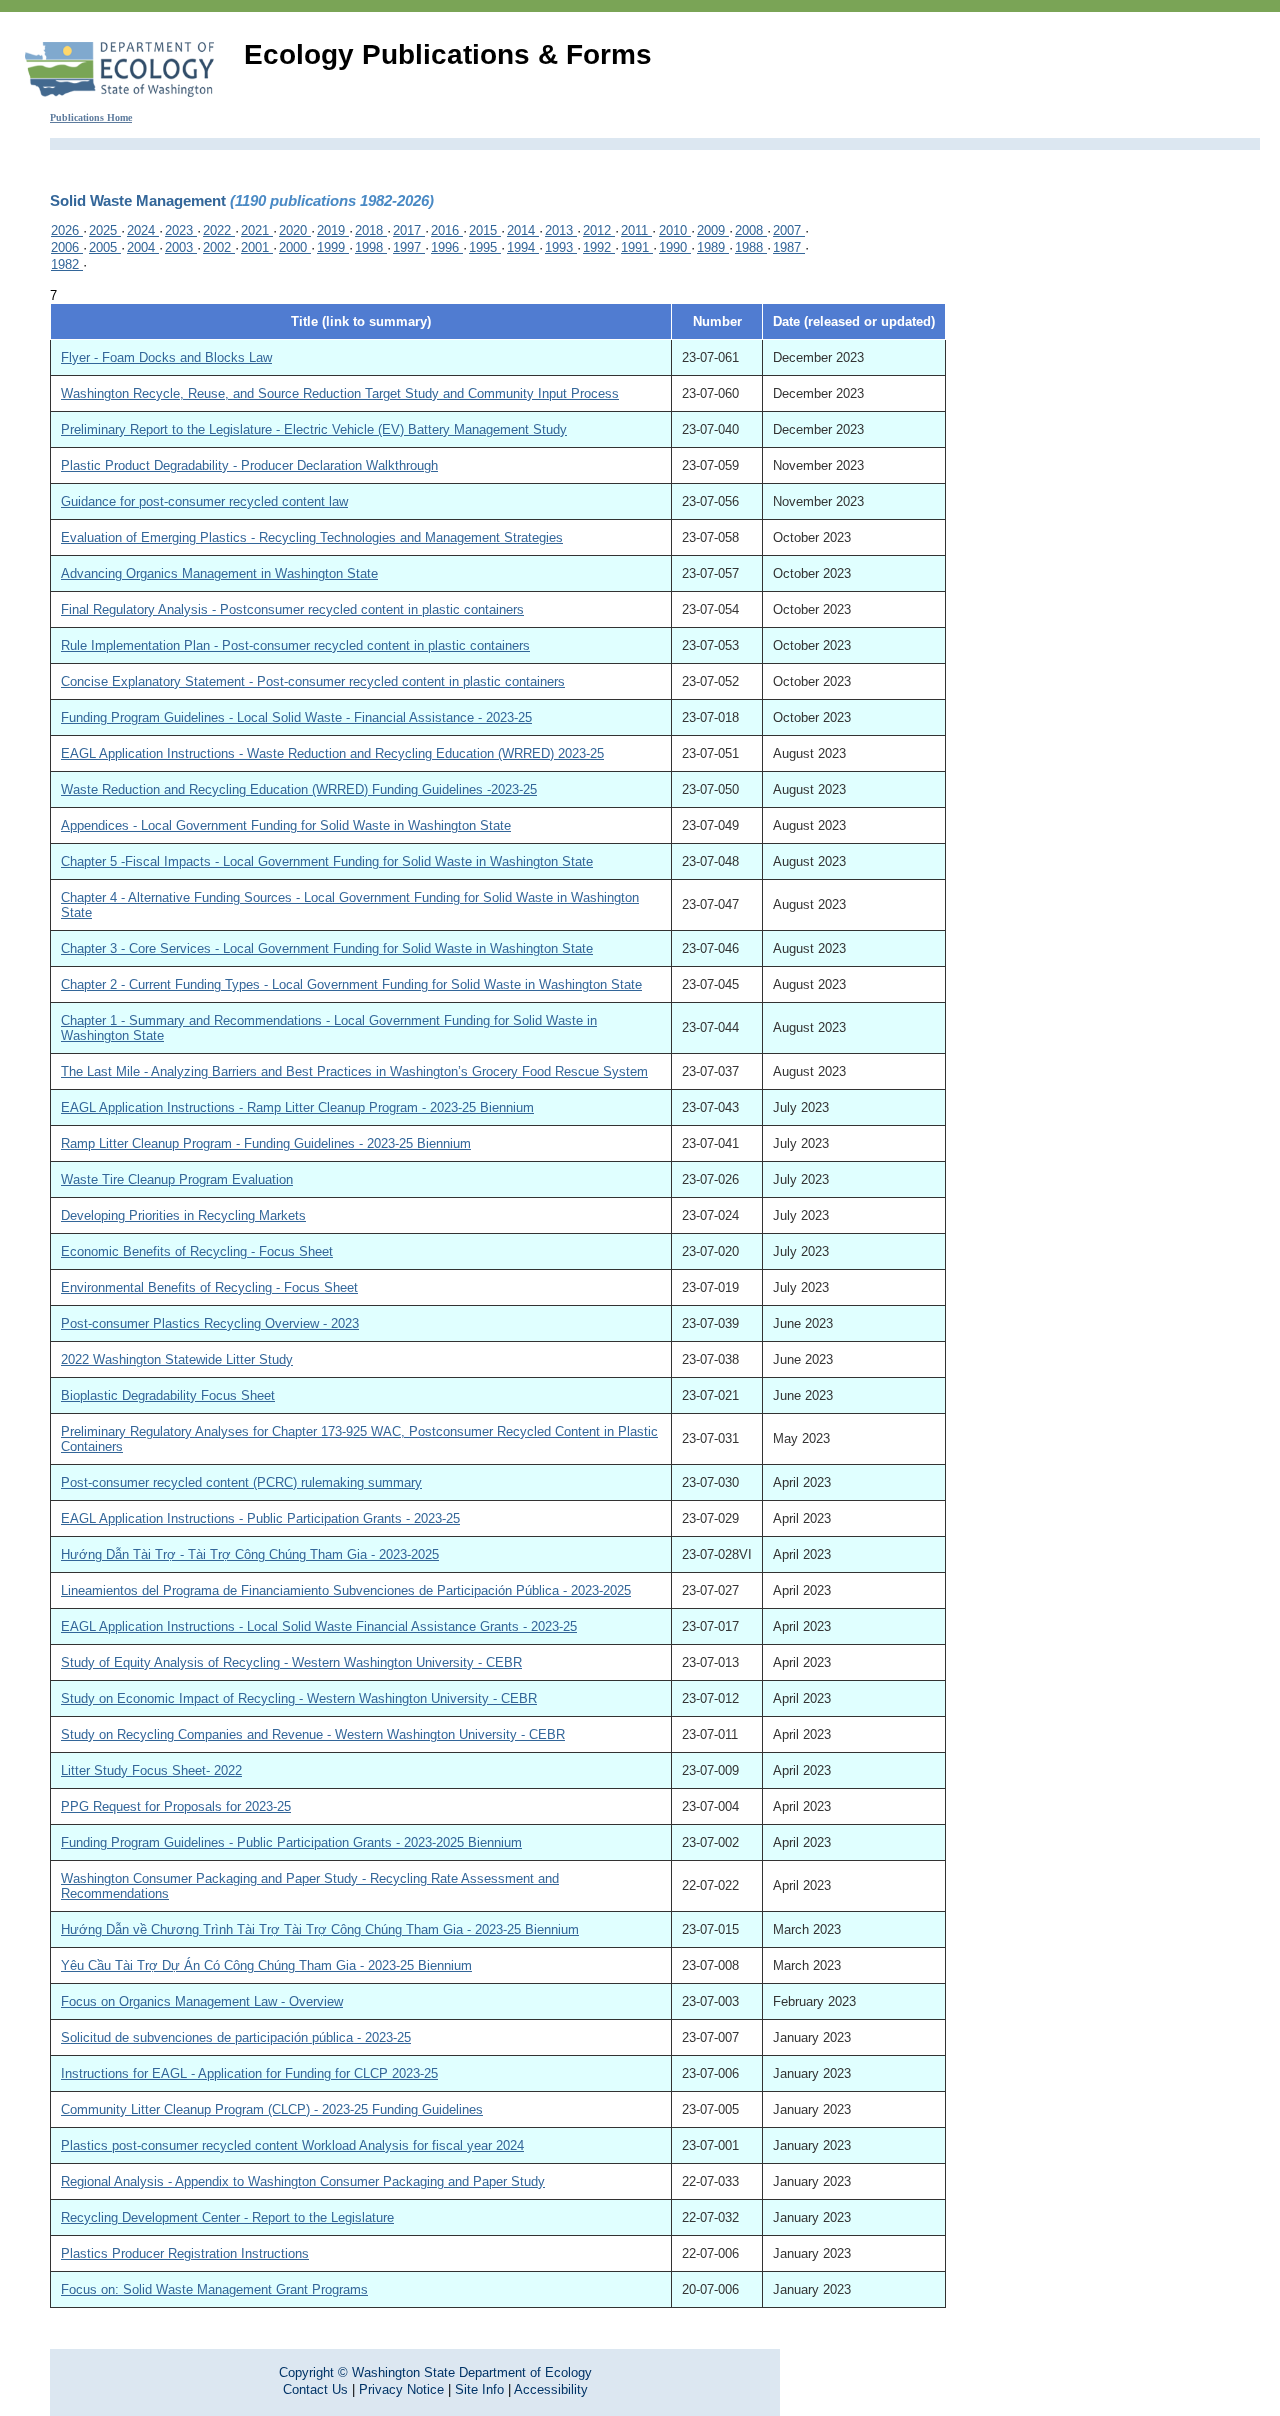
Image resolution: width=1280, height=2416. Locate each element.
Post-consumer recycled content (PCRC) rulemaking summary (241, 1482)
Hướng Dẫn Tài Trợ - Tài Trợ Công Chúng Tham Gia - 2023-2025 (250, 1554)
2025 (105, 230)
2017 (409, 230)
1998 (371, 247)
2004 (143, 247)
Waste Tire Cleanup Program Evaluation (177, 1179)
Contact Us (315, 2389)
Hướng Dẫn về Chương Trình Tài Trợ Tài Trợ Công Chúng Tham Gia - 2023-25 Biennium (320, 1929)
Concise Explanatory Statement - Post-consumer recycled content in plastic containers (313, 681)
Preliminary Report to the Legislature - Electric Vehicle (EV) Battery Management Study (314, 429)
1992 (599, 247)
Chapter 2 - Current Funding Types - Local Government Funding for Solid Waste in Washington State (351, 984)
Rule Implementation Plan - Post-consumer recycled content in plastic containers (295, 645)
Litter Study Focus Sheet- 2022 (151, 1770)
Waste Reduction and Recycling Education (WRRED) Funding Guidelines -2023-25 (299, 789)
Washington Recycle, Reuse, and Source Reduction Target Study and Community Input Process (340, 393)
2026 (67, 230)
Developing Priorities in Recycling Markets (183, 1215)
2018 (371, 230)
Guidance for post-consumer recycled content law (204, 501)
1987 (789, 247)
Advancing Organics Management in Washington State (219, 573)
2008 (751, 230)
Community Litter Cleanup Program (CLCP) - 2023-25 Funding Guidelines (272, 2109)
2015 (485, 230)
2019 (333, 230)
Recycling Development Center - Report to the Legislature (227, 2217)
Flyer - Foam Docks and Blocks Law (166, 357)
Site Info (479, 2389)
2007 (789, 230)
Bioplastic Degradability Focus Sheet (168, 1395)
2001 (257, 247)
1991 (637, 247)
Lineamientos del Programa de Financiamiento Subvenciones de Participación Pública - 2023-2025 (346, 1590)
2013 (561, 230)
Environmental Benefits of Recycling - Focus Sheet (209, 1287)
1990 (675, 247)
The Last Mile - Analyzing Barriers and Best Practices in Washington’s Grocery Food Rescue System (354, 1071)
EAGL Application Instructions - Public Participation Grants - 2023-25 (260, 1518)
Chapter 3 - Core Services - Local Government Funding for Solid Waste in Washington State (327, 948)
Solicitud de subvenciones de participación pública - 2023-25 (236, 2037)
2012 (599, 230)
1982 (67, 264)
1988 (751, 247)
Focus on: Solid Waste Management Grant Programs (214, 2289)
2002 (219, 247)
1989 (713, 247)
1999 (333, 247)
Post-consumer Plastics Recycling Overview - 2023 (210, 1323)
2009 (713, 230)
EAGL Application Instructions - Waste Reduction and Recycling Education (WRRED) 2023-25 (332, 753)
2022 (219, 230)
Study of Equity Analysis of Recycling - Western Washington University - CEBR (291, 1662)
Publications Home (91, 117)
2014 (523, 230)
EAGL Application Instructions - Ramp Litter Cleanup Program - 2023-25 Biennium (297, 1107)
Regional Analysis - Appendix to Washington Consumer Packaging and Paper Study (303, 2181)
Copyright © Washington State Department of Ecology (435, 2372)
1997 (409, 247)
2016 (447, 230)
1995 (485, 247)
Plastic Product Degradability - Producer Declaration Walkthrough (249, 465)
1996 (447, 247)
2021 (257, 230)
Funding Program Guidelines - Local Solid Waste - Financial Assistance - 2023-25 (296, 717)
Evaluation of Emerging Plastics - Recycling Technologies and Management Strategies (312, 537)
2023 (181, 230)
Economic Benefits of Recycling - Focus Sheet (197, 1251)
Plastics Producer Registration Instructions (185, 2253)
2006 (67, 247)
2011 (636, 230)
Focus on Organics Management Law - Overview (202, 2001)
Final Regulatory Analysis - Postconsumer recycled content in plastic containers (292, 609)
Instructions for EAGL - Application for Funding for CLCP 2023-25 (249, 2073)
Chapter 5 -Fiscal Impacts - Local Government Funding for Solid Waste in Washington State (327, 861)
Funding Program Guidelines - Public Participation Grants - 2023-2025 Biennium (291, 1842)
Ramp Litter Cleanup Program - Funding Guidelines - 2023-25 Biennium (266, 1143)
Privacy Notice (401, 2389)
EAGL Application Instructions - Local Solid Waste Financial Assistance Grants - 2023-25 (319, 1626)
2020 (295, 230)
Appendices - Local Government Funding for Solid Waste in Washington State (286, 825)
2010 (675, 230)
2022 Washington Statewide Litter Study (177, 1359)
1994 (523, 247)
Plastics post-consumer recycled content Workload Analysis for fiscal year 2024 (292, 2145)
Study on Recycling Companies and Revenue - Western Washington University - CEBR (313, 1734)
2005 (105, 247)
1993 (561, 247)
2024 (143, 230)
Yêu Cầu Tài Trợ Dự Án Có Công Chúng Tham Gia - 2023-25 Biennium (266, 1965)
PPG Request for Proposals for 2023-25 (176, 1806)
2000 (295, 247)
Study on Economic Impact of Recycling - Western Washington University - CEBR (299, 1698)
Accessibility (551, 2389)
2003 (181, 247)
